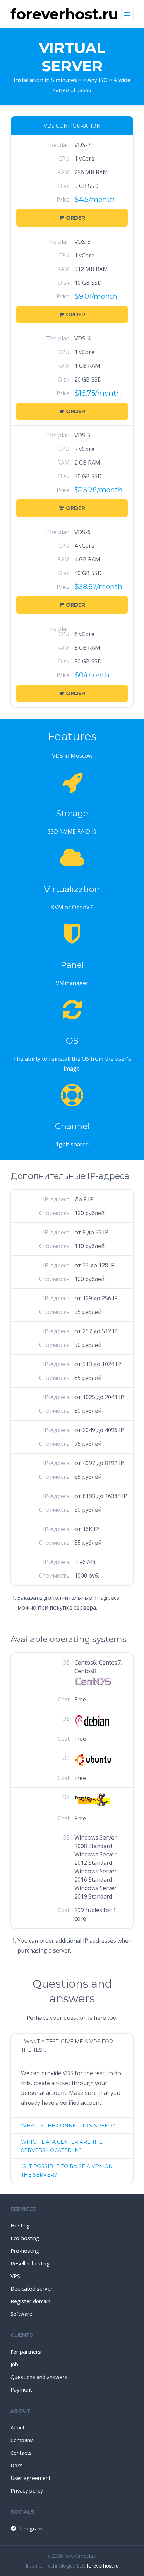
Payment (21, 2389)
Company (22, 2440)
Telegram (31, 2528)
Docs (17, 2465)
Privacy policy (27, 2490)
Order (75, 218)
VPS (15, 2276)
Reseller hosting (30, 2263)
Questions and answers (39, 2377)
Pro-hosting (25, 2251)
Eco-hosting (25, 2238)
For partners (26, 2352)
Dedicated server (32, 2288)
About (18, 2427)
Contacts (21, 2453)
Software (21, 2314)
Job (14, 2364)
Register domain (30, 2301)
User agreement (31, 2478)
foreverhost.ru (103, 2566)
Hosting (20, 2225)
